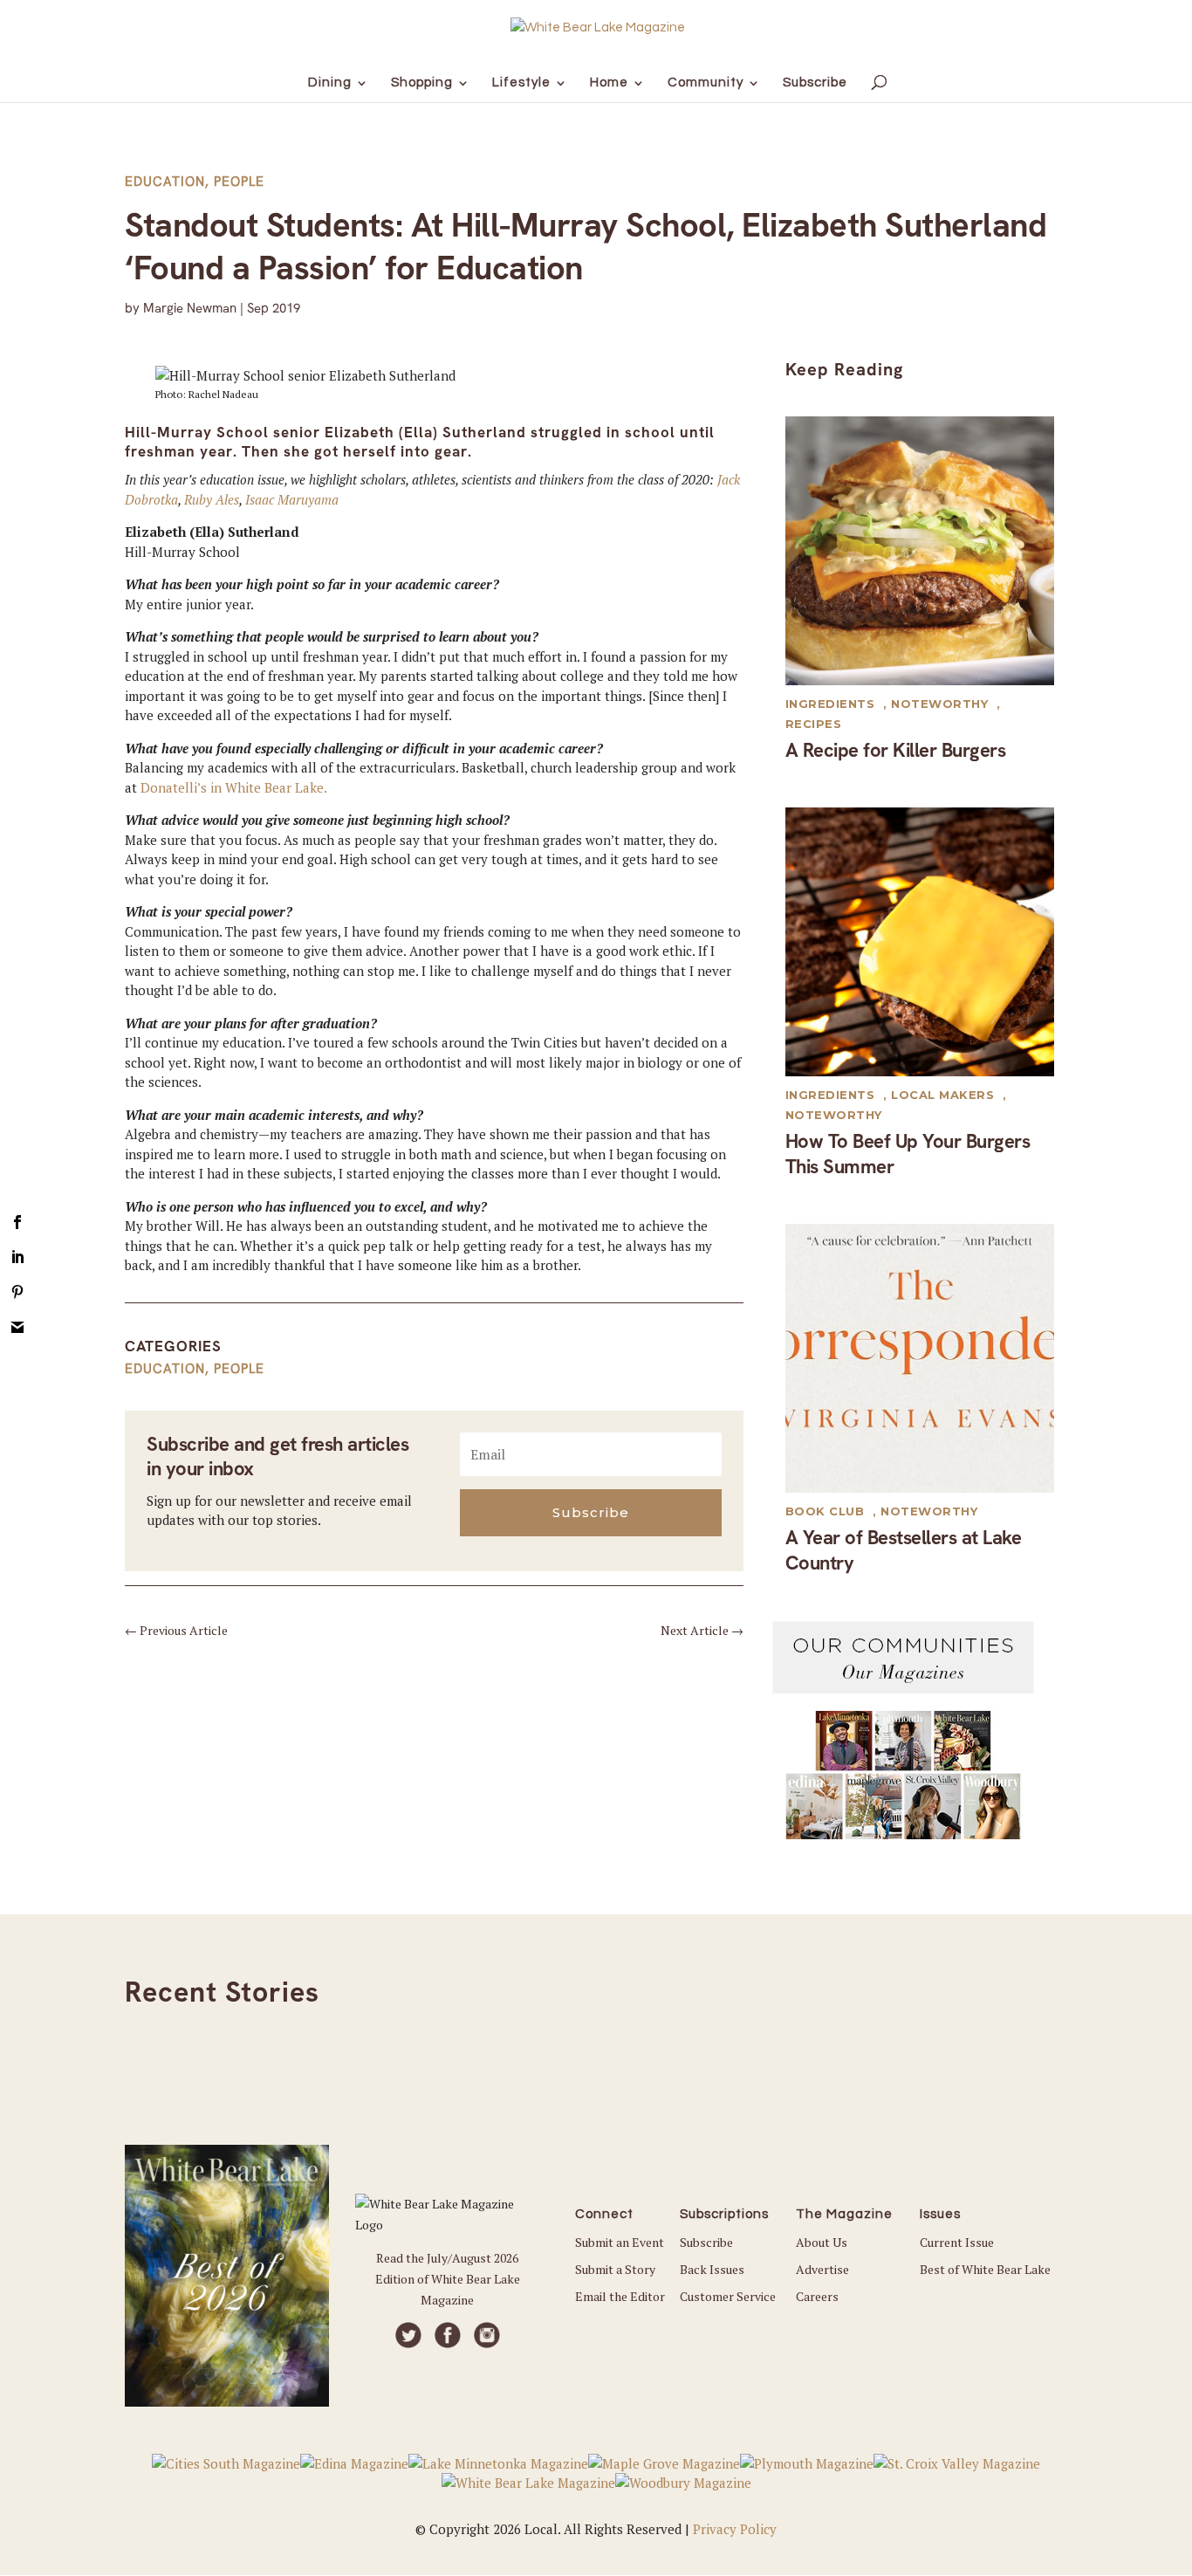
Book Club (825, 1511)
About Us (822, 2242)
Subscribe (706, 2242)
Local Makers (942, 1095)
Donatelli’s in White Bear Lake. (234, 787)
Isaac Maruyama (292, 499)
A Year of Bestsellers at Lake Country (904, 1550)
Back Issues (712, 2269)
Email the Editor (620, 2296)
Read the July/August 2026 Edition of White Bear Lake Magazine (448, 2279)
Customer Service (728, 2296)
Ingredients (830, 704)
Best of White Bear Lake (985, 2269)
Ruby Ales (212, 499)
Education (165, 182)
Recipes (814, 724)
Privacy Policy (735, 2529)
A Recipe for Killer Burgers (896, 750)
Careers (817, 2296)
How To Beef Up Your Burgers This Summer (908, 1154)
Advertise (822, 2269)
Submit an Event (620, 2242)
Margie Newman (190, 308)
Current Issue (957, 2242)
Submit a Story (615, 2269)
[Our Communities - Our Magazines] (903, 1834)
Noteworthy (939, 704)
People (239, 182)
